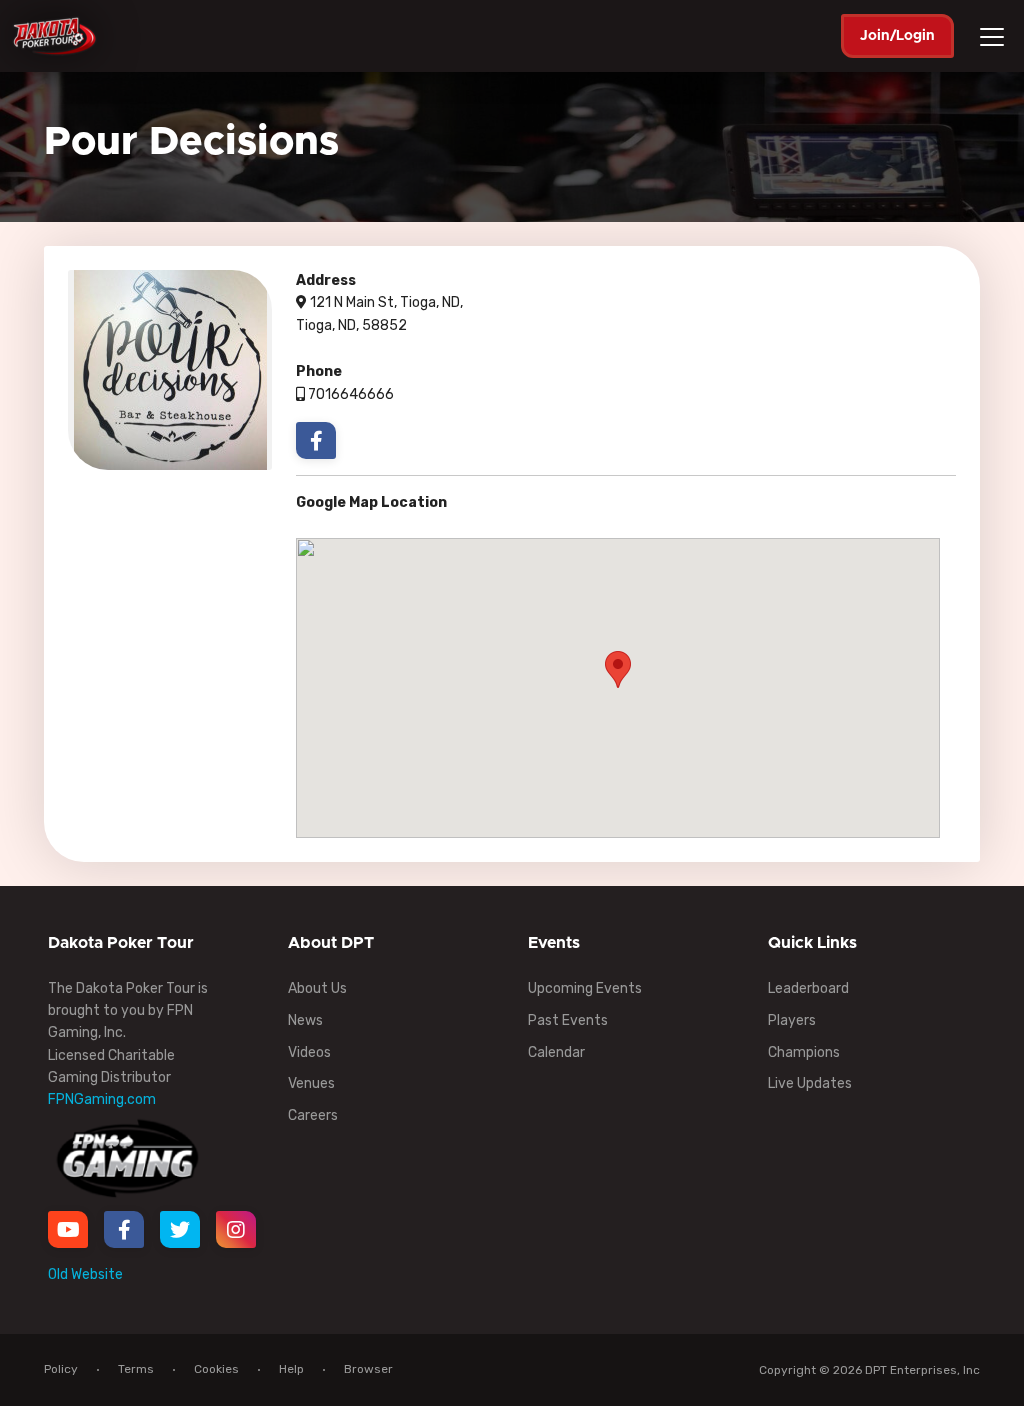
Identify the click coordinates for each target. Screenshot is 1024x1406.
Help (291, 1369)
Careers (313, 1115)
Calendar (556, 1052)
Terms (136, 1369)
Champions (804, 1052)
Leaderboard (808, 988)
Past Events (568, 1020)
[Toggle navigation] (995, 37)
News (305, 1020)
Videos (309, 1052)
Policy (61, 1369)
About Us (317, 988)
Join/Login (897, 36)
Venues (311, 1083)
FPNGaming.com (102, 1099)
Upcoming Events (585, 988)
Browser (368, 1369)
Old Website (85, 1274)
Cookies (216, 1369)
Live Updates (810, 1083)
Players (792, 1020)
